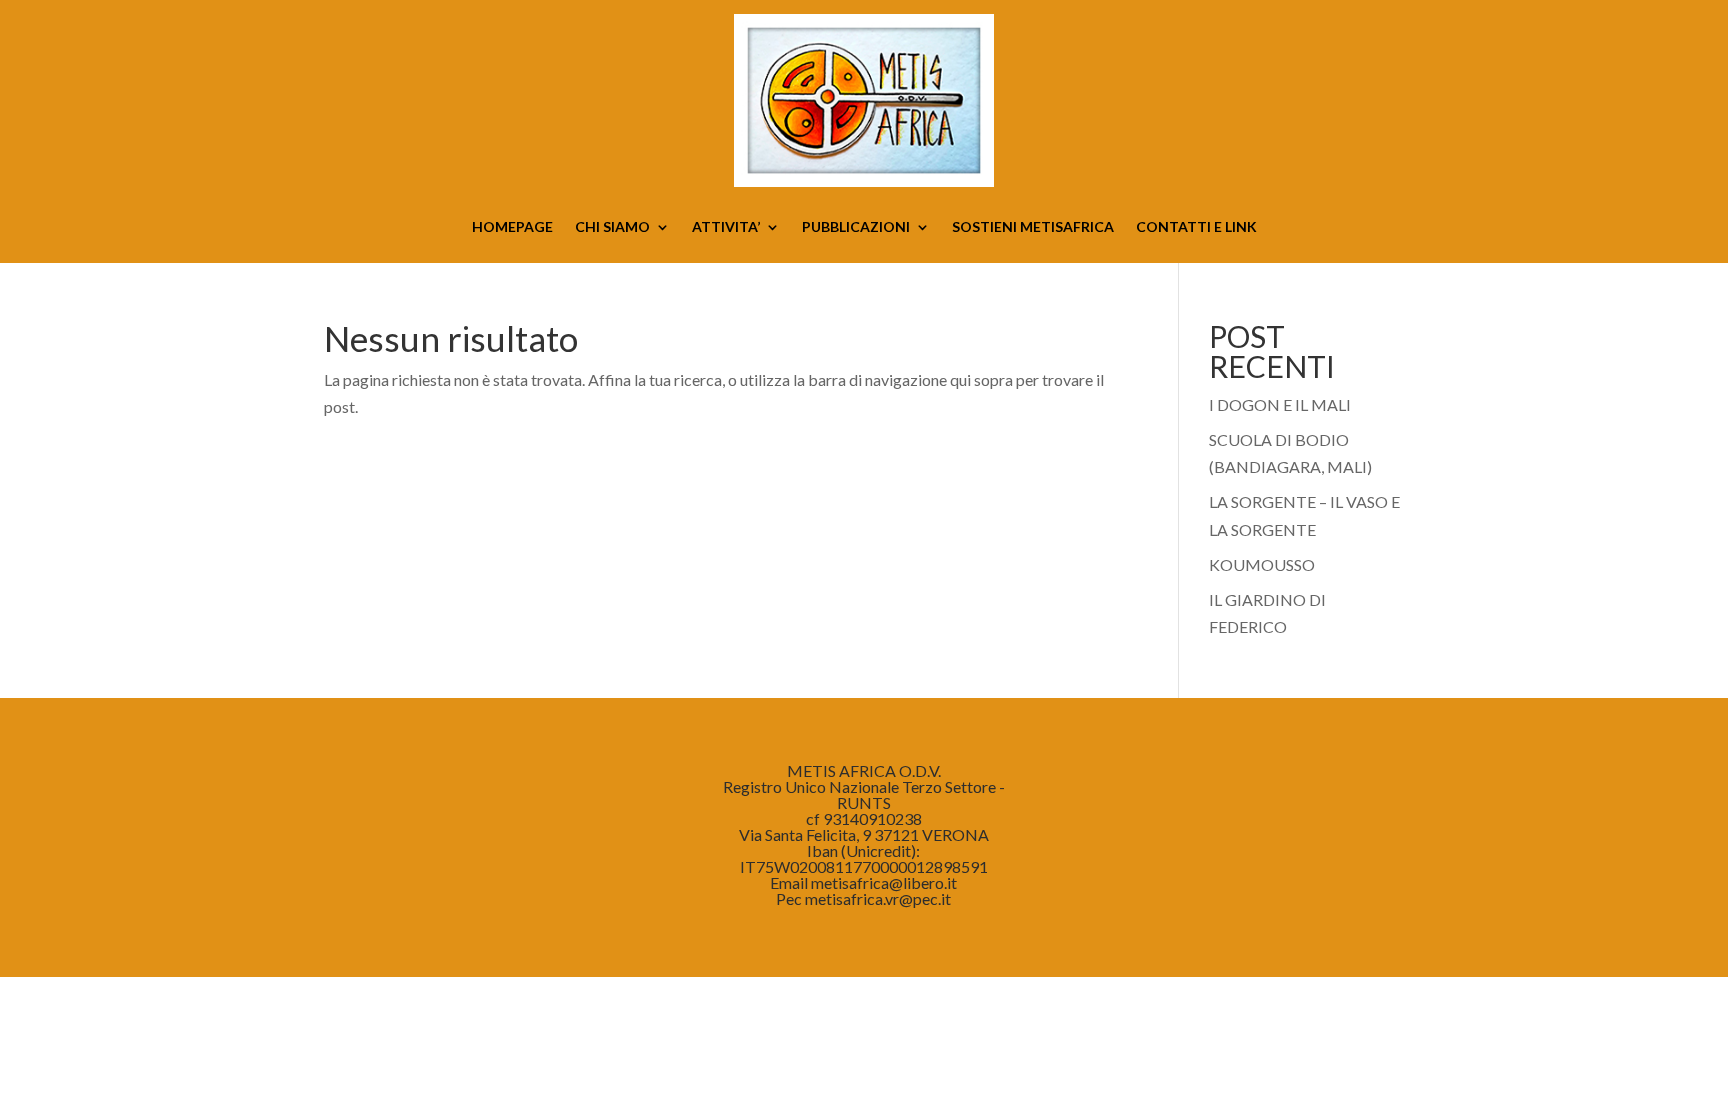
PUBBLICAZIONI (856, 227)
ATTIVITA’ (726, 227)
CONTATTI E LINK (1196, 227)
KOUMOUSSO (1262, 564)
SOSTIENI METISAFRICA (1033, 227)
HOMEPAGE (512, 227)
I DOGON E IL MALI (1280, 404)
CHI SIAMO (612, 227)
